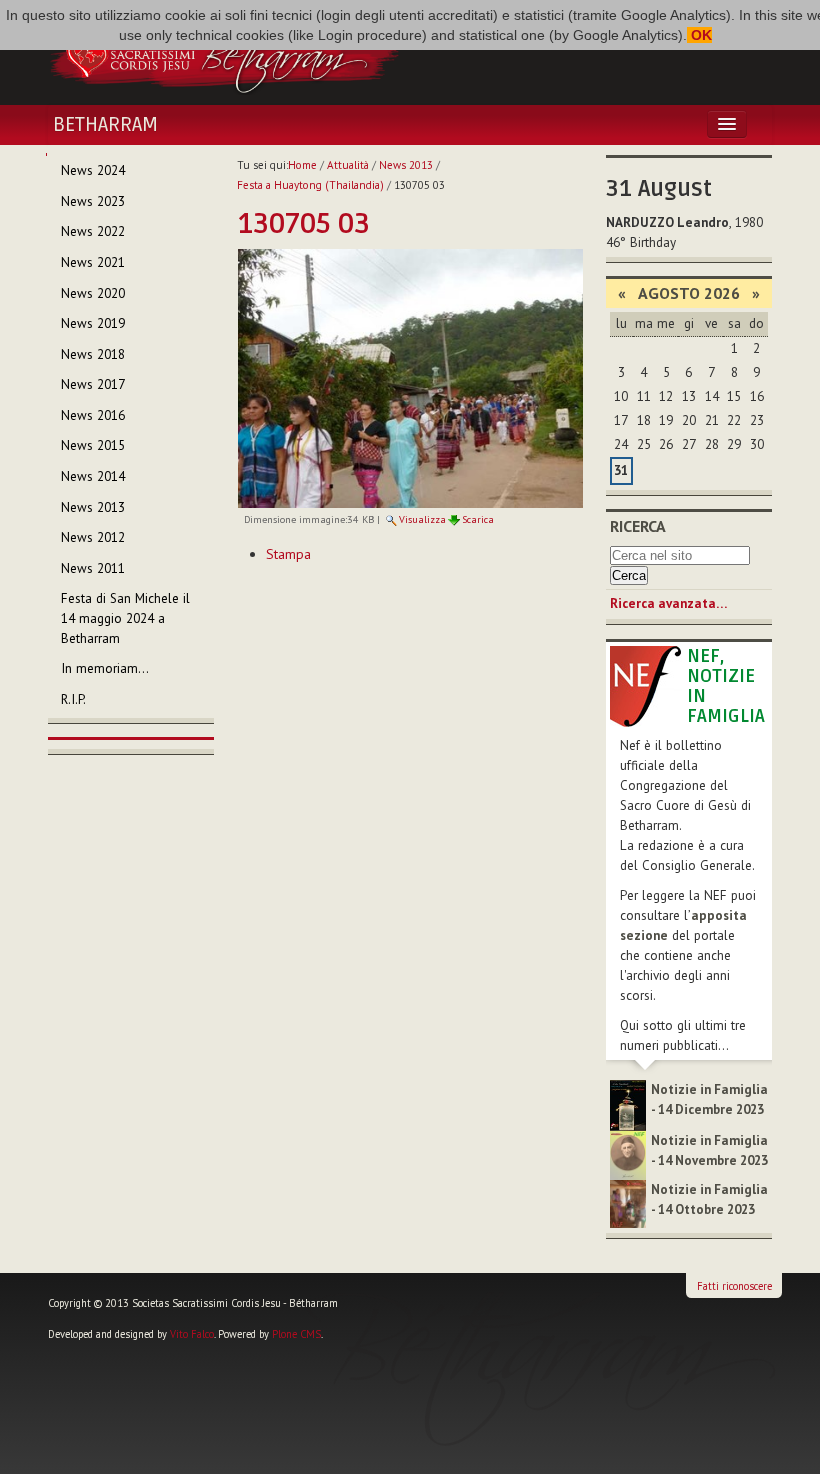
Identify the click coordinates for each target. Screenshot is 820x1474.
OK (699, 35)
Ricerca (638, 526)
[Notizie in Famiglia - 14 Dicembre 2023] (628, 1104)
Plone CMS (296, 1334)
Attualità (348, 165)
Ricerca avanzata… (668, 603)
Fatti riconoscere (734, 1286)
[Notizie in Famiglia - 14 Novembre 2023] (628, 1154)
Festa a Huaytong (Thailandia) (310, 185)
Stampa (288, 554)
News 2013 (406, 165)
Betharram (105, 125)
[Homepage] (224, 53)
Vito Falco (192, 1334)
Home (302, 165)
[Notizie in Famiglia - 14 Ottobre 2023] (628, 1202)
